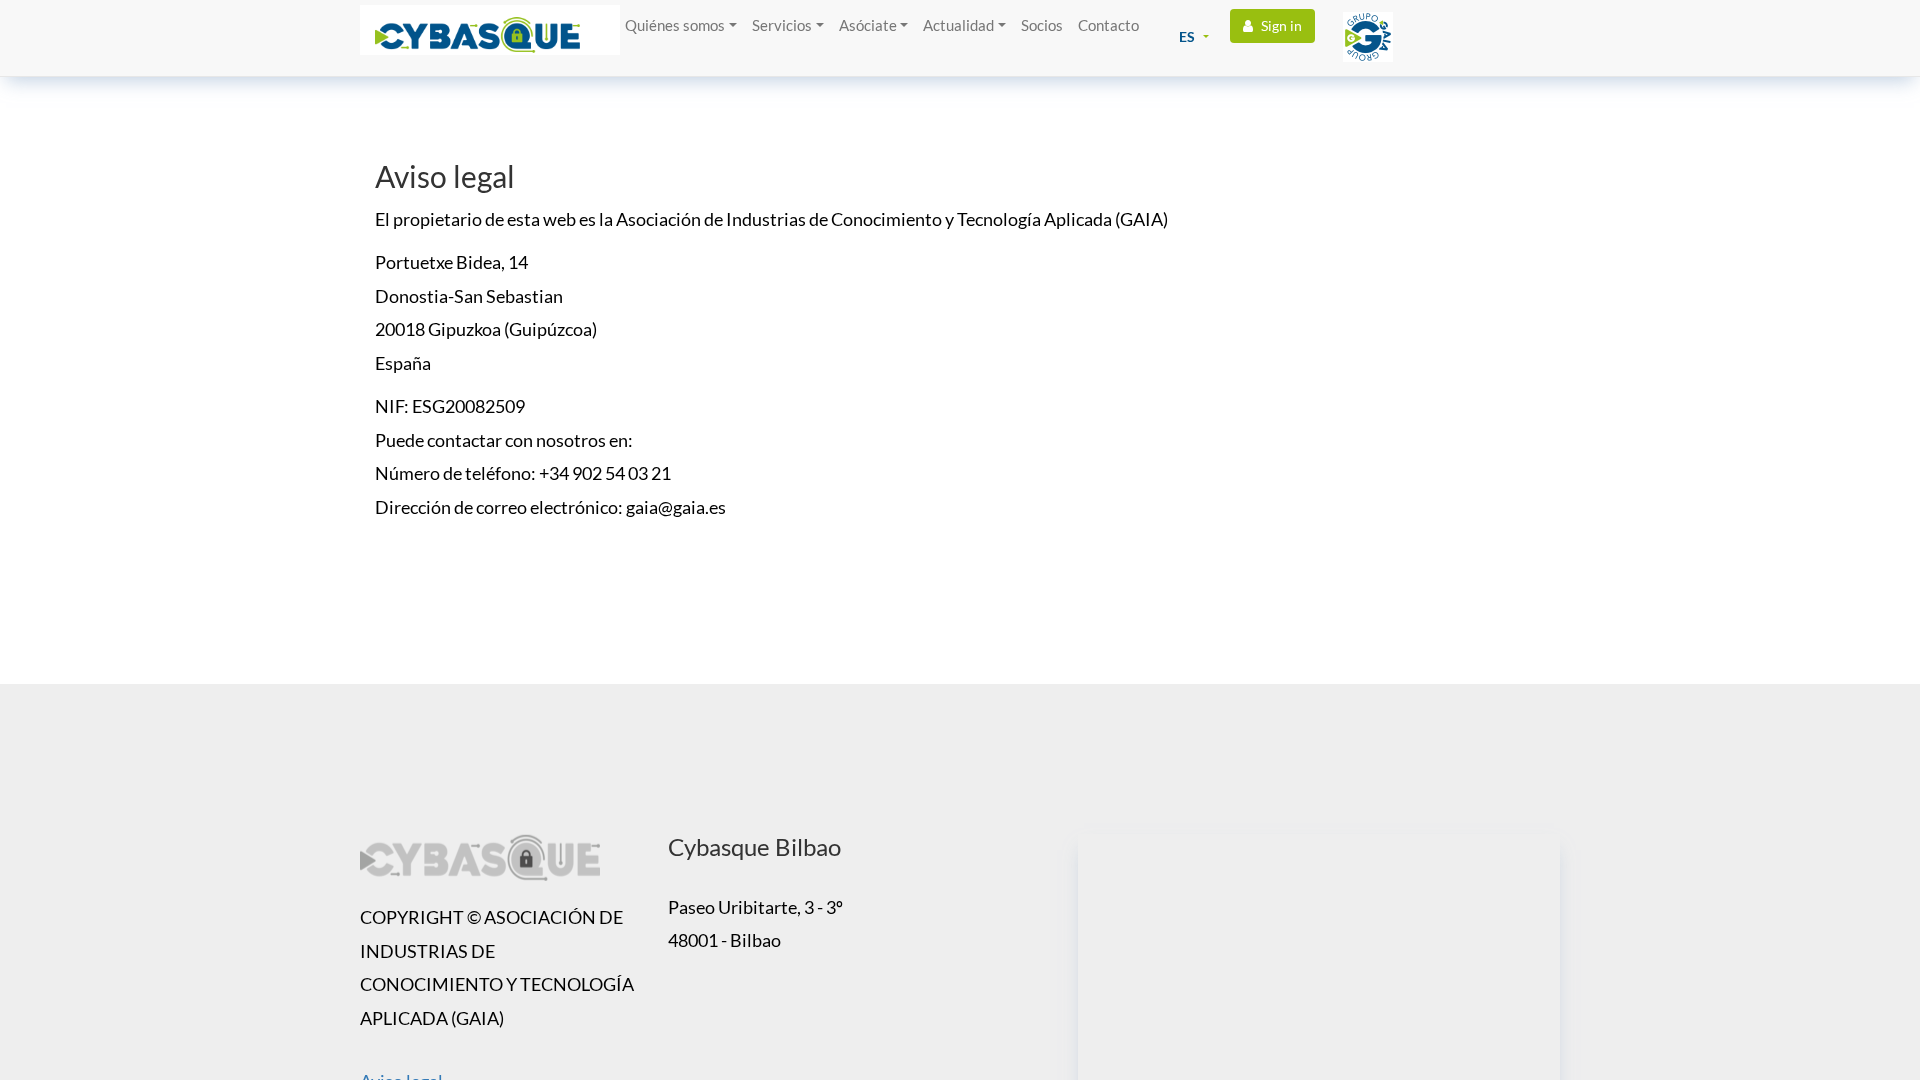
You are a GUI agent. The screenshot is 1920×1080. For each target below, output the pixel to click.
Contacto (1108, 25)
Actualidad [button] (958, 25)
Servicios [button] (782, 25)
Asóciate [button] (868, 25)
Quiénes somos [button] (675, 25)
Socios (1042, 25)
